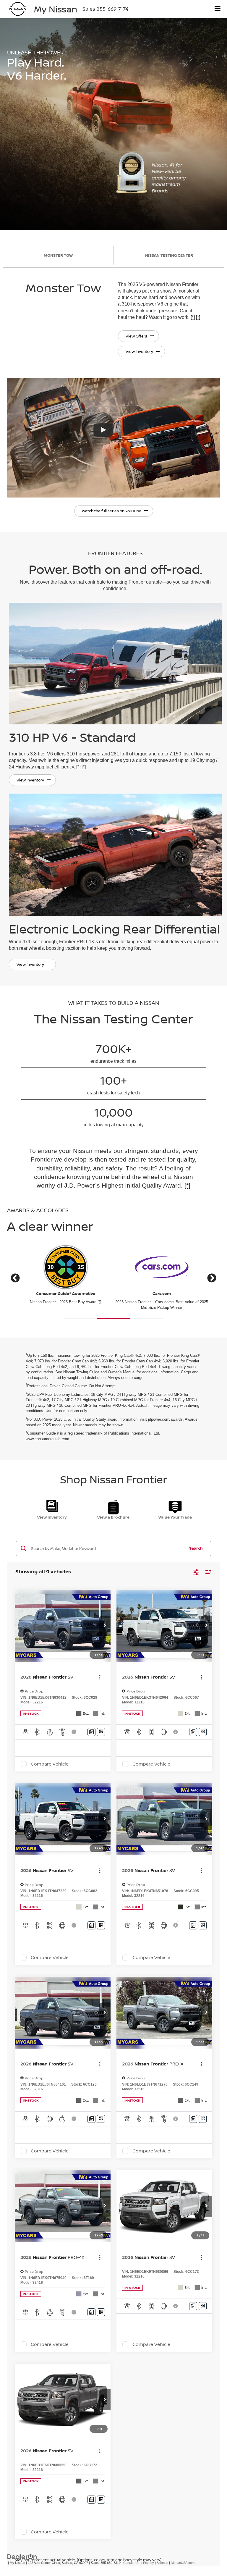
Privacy (149, 2563)
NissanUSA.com (183, 2563)
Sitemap (162, 2563)
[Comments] (91, 1732)
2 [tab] (114, 1319)
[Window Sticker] (101, 1732)
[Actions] (100, 1677)
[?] (113, 438)
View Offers (136, 336)
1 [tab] (80, 1319)
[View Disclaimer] (74, 1732)
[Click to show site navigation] (218, 9)
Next (212, 1279)
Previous (15, 1279)
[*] (193, 317)
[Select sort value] (207, 1572)
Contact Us (131, 2563)
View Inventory (139, 351)
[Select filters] (196, 1572)
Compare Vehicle (50, 1764)
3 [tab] (147, 1319)
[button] (105, 1626)
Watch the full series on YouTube (112, 511)
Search (196, 1548)
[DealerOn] (22, 2556)
